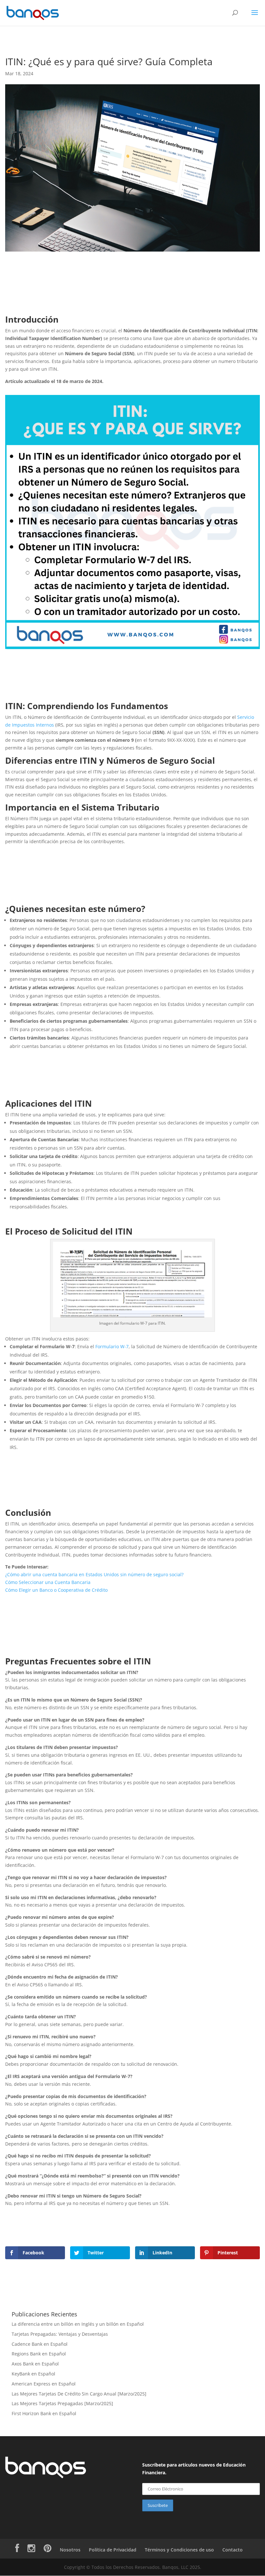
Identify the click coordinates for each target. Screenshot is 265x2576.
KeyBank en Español (33, 2374)
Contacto (233, 2550)
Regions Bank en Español (39, 2354)
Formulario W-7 (112, 1346)
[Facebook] (17, 2550)
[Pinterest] (48, 2550)
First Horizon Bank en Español (44, 2413)
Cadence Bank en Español (40, 2344)
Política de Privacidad (113, 2550)
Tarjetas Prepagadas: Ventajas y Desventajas (60, 2334)
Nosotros (70, 2550)
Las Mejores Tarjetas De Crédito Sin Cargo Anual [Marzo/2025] (79, 2394)
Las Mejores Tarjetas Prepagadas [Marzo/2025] (62, 2403)
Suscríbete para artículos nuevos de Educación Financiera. (194, 2469)
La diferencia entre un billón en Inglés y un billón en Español (78, 2324)
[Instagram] (31, 2550)
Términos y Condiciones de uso (179, 2550)
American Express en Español (44, 2384)
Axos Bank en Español (35, 2364)
